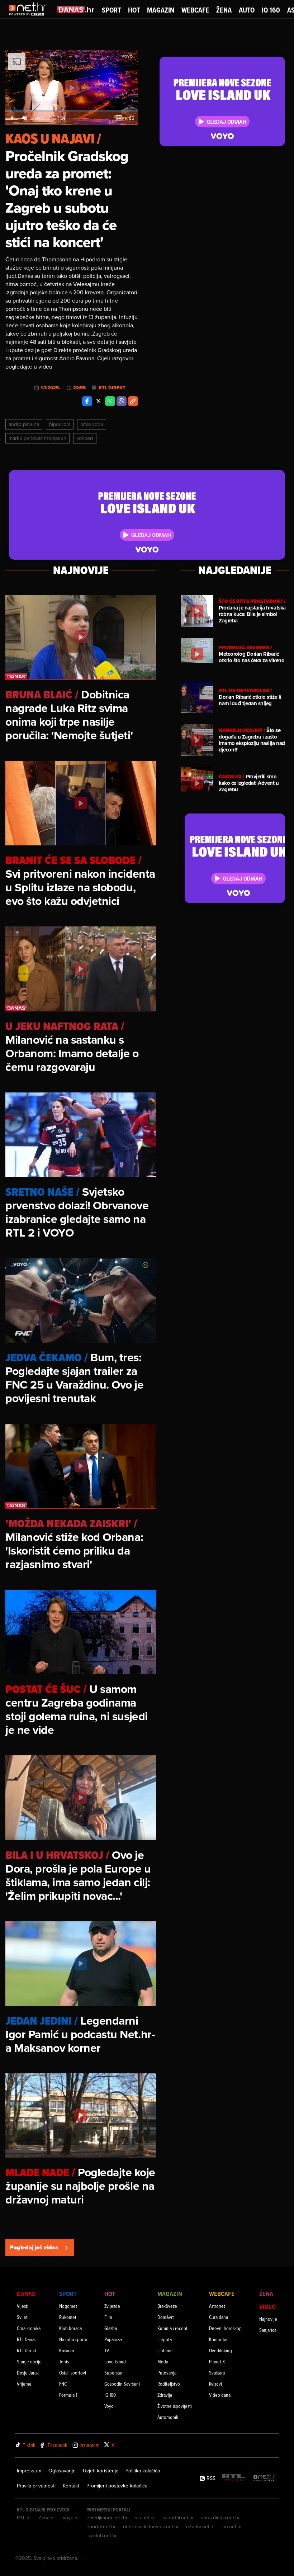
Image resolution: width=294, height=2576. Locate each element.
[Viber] (122, 401)
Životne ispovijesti (175, 2406)
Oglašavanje (62, 2471)
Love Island (115, 2361)
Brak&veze (167, 2306)
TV (107, 2350)
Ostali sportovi (73, 2373)
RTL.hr (24, 2518)
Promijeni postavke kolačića (117, 2486)
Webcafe (195, 10)
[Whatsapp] (110, 401)
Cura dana (219, 2317)
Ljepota (165, 2339)
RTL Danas (27, 2339)
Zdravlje (165, 2395)
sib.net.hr (145, 2518)
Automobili (168, 2417)
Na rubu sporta (73, 2339)
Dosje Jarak (28, 2373)
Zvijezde (112, 2306)
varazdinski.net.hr (220, 2518)
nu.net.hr (232, 2527)
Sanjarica (268, 2330)
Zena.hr (47, 2518)
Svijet (22, 2317)
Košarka (67, 2350)
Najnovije (268, 2319)
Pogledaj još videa (34, 2247)
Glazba (111, 2328)
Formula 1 (68, 2395)
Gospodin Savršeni (122, 2384)
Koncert (85, 438)
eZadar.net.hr (201, 2527)
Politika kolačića (143, 2471)
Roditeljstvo (169, 2384)
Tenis (64, 2361)
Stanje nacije (29, 2361)
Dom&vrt (166, 2317)
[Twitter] (99, 401)
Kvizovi (215, 2384)
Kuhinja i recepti (173, 2328)
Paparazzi (113, 2339)
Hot (134, 10)
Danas (26, 2294)
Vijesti (23, 2306)
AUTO (247, 10)
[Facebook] (87, 401)
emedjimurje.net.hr (107, 2518)
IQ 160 (271, 10)
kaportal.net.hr (178, 2518)
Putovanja (167, 2373)
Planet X (217, 2361)
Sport (111, 10)
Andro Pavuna (24, 424)
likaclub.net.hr (102, 2535)
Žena (224, 10)
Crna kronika (29, 2328)
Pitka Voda (92, 424)
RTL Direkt (112, 388)
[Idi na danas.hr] (76, 10)
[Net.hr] (265, 2478)
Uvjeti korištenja (101, 2471)
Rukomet (68, 2317)
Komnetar (218, 2339)
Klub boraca (70, 2328)
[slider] (72, 111)
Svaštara (217, 2373)
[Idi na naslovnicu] (30, 16)
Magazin (161, 10)
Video (267, 2307)
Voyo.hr (71, 2518)
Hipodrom (60, 424)
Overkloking (220, 2350)
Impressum (29, 2471)
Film (108, 2317)
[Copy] (133, 401)
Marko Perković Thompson (37, 438)
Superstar (113, 2373)
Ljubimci (165, 2350)
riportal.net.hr (101, 2527)
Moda (163, 2361)
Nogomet (68, 2306)
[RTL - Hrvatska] (233, 2478)
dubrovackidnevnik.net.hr (151, 2527)
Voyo (109, 2406)
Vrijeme (24, 2384)
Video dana (220, 2395)
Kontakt (71, 2486)
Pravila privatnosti (36, 2486)
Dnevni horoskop (225, 2328)
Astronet (217, 2306)
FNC (63, 2384)
